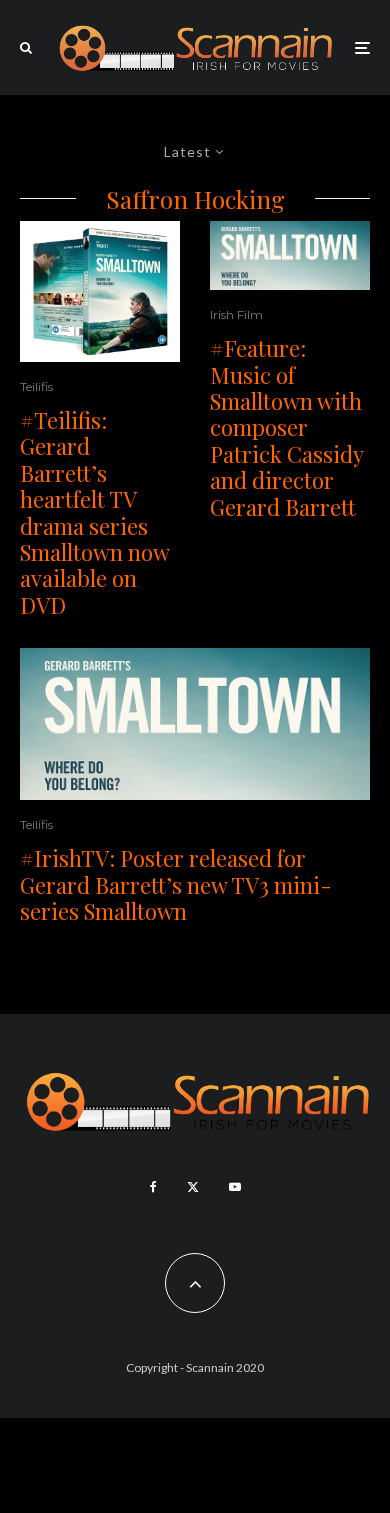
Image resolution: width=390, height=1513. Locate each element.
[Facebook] (153, 1187)
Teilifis (36, 386)
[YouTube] (235, 1187)
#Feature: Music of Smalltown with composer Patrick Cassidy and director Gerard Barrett (286, 427)
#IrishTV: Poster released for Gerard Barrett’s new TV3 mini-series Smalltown (176, 884)
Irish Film (236, 314)
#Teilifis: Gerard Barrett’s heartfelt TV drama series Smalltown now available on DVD (94, 512)
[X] (193, 1187)
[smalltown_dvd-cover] (100, 291)
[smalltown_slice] (290, 256)
